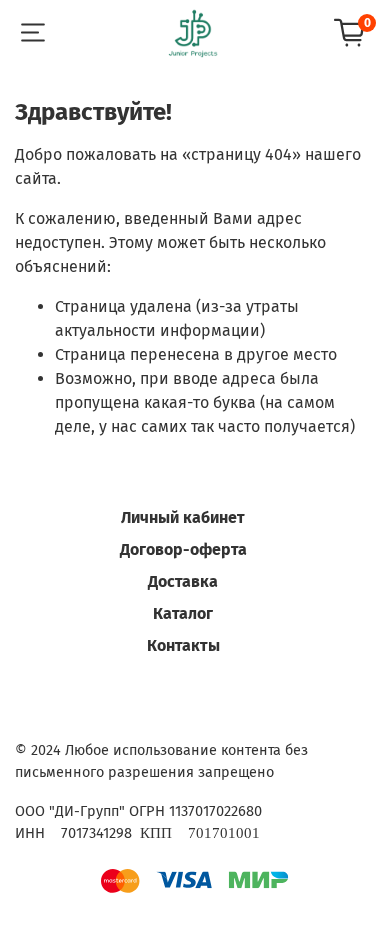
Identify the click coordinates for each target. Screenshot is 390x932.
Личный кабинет (183, 517)
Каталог (183, 613)
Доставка (183, 581)
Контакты (183, 645)
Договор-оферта (183, 549)
